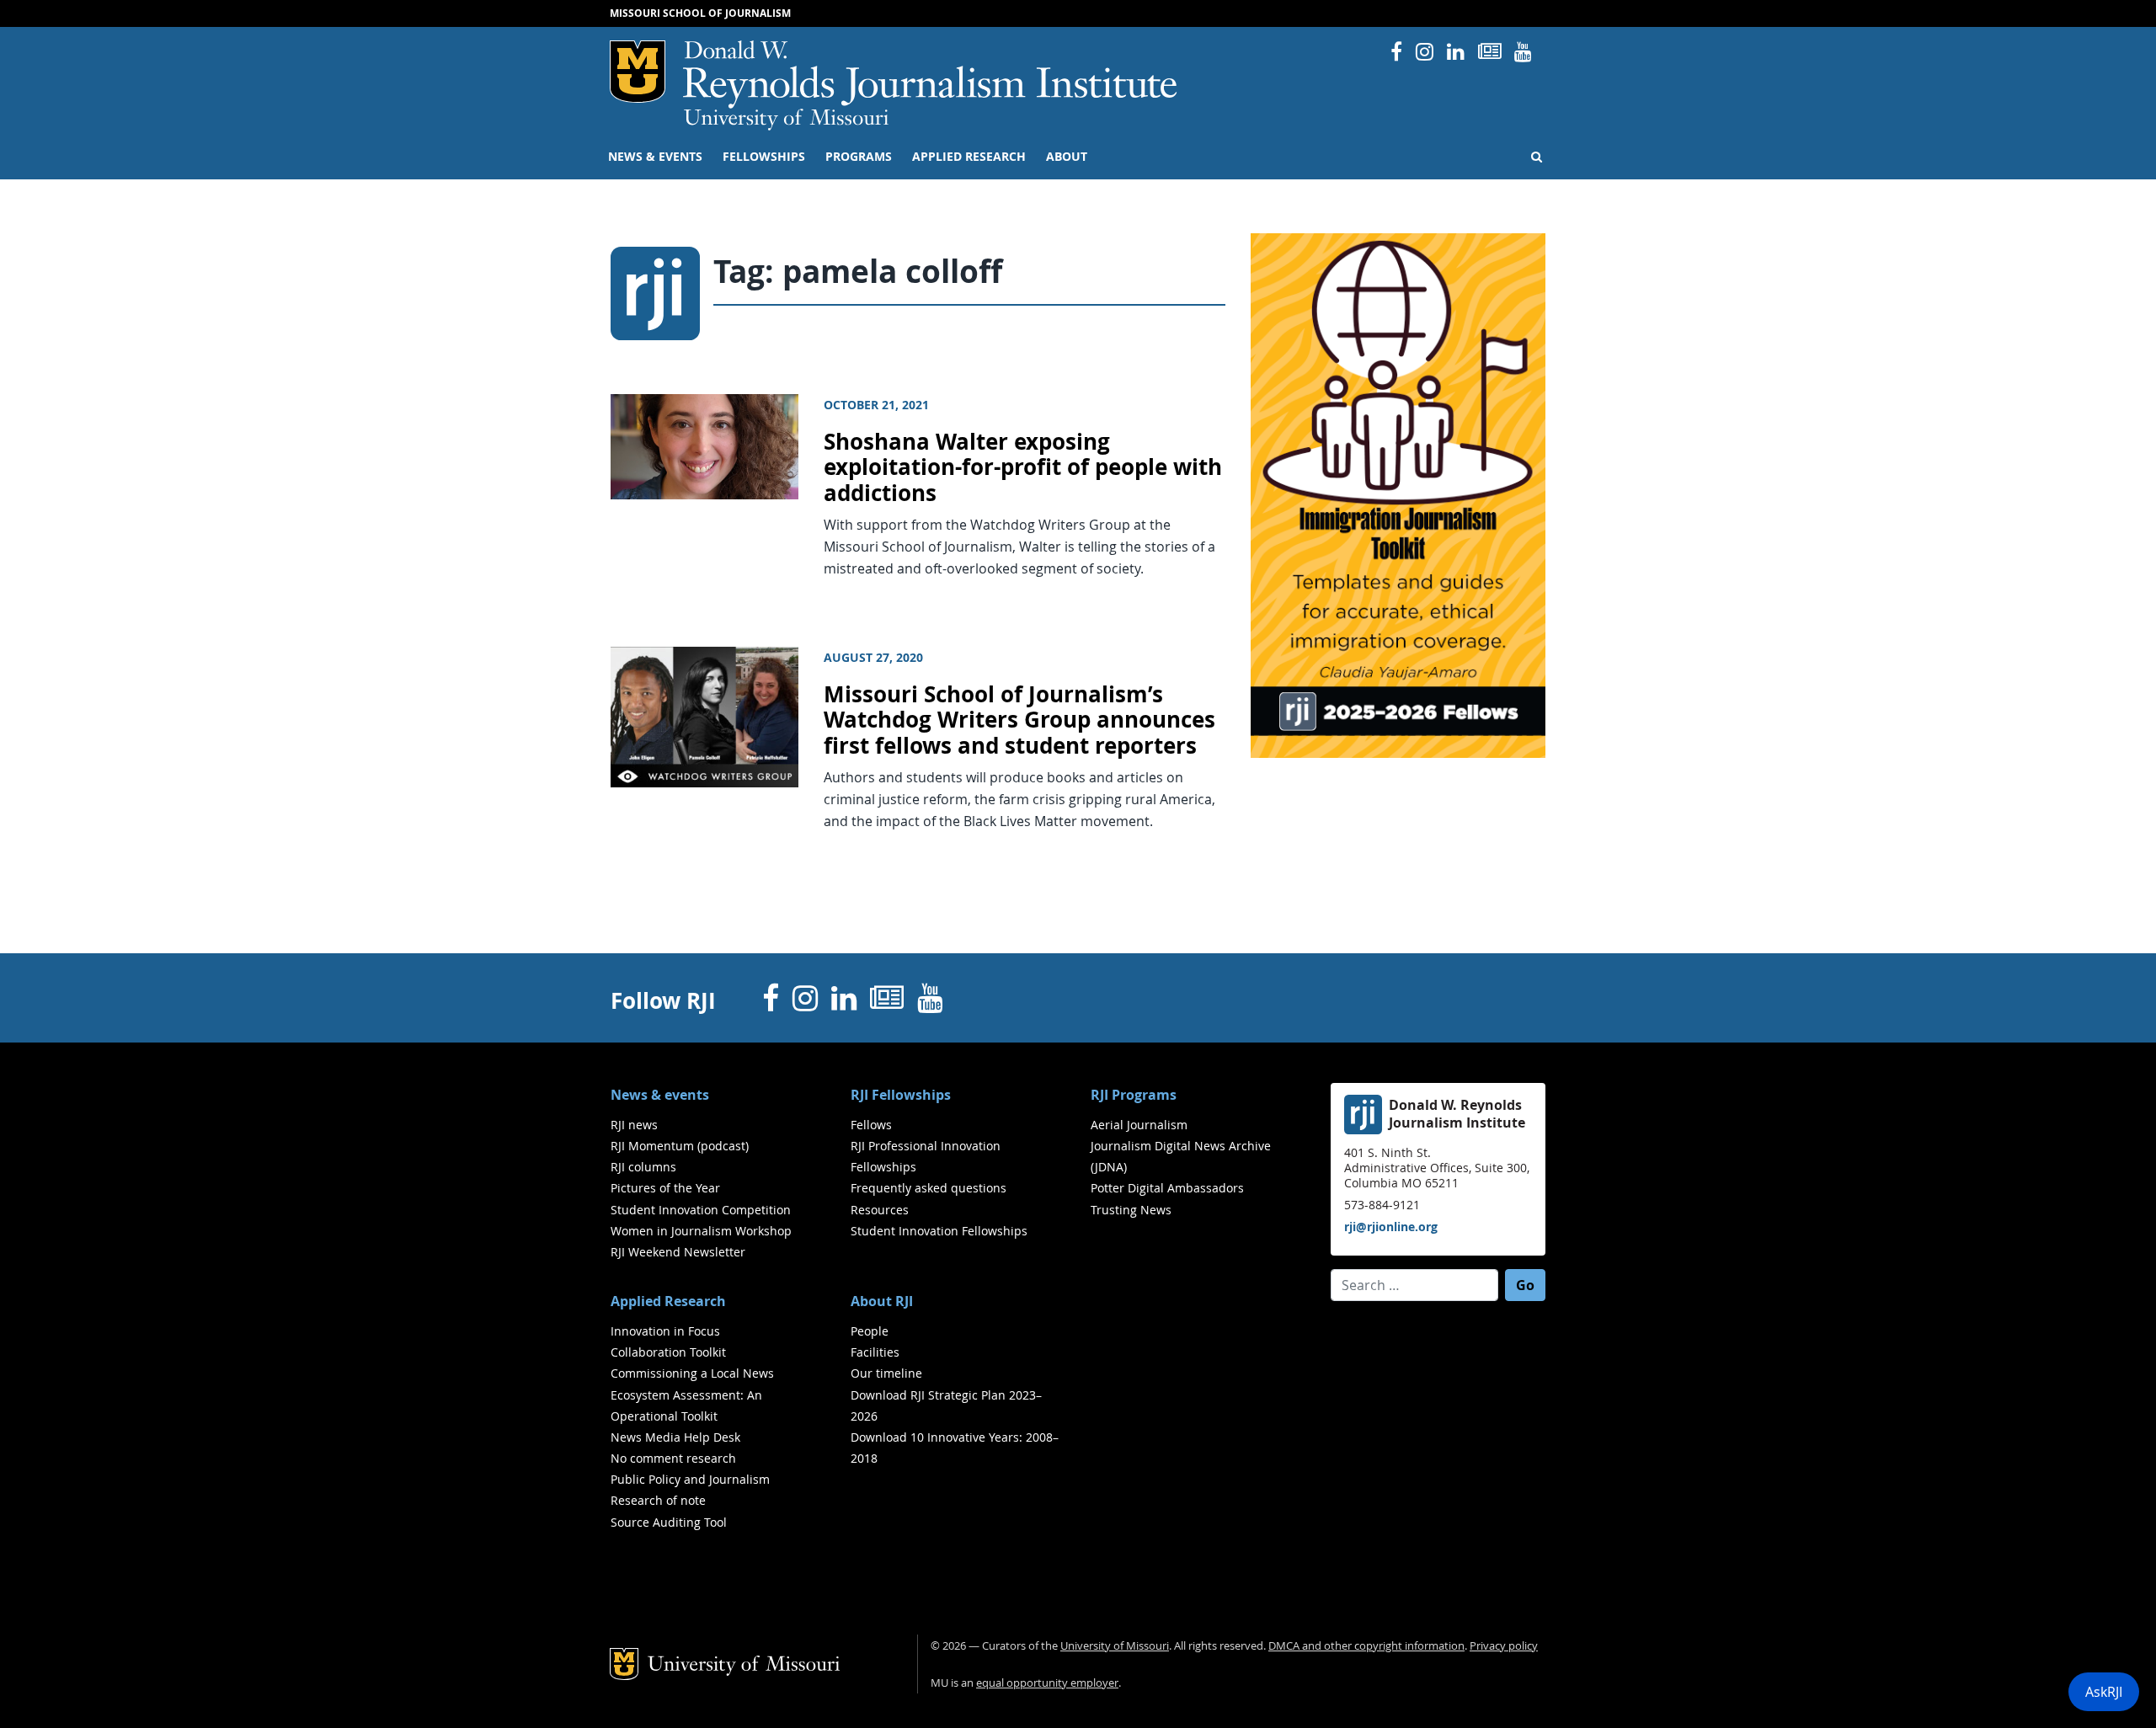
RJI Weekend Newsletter (678, 1252)
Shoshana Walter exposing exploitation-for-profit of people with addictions (1023, 467)
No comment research (673, 1458)
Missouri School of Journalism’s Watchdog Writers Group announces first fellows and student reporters (1019, 720)
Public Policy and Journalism (690, 1479)
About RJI (882, 1301)
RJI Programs (1134, 1095)
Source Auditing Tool (669, 1522)
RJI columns (643, 1167)
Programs (859, 157)
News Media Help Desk (675, 1437)
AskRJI (2104, 1692)
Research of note (658, 1500)
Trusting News (1131, 1210)
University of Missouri (786, 120)
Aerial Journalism (1139, 1125)
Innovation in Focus (665, 1331)
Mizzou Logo (638, 72)
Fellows (871, 1125)
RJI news (634, 1125)
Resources (880, 1210)
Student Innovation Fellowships (939, 1231)
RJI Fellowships (901, 1095)
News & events (655, 157)
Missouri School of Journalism (700, 13)
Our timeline (886, 1373)
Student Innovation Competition (701, 1210)
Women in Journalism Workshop (701, 1231)
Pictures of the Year (665, 1188)
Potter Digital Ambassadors (1167, 1188)
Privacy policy (1504, 1646)
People (870, 1331)
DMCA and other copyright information (1366, 1646)
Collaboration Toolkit (668, 1352)
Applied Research (969, 157)
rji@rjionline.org (1391, 1227)
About (1067, 157)
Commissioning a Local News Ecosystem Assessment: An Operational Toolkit (692, 1394)
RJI (931, 75)
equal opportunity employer (1047, 1683)
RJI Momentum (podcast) (680, 1146)
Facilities (875, 1352)
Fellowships (764, 157)
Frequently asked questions (929, 1188)
